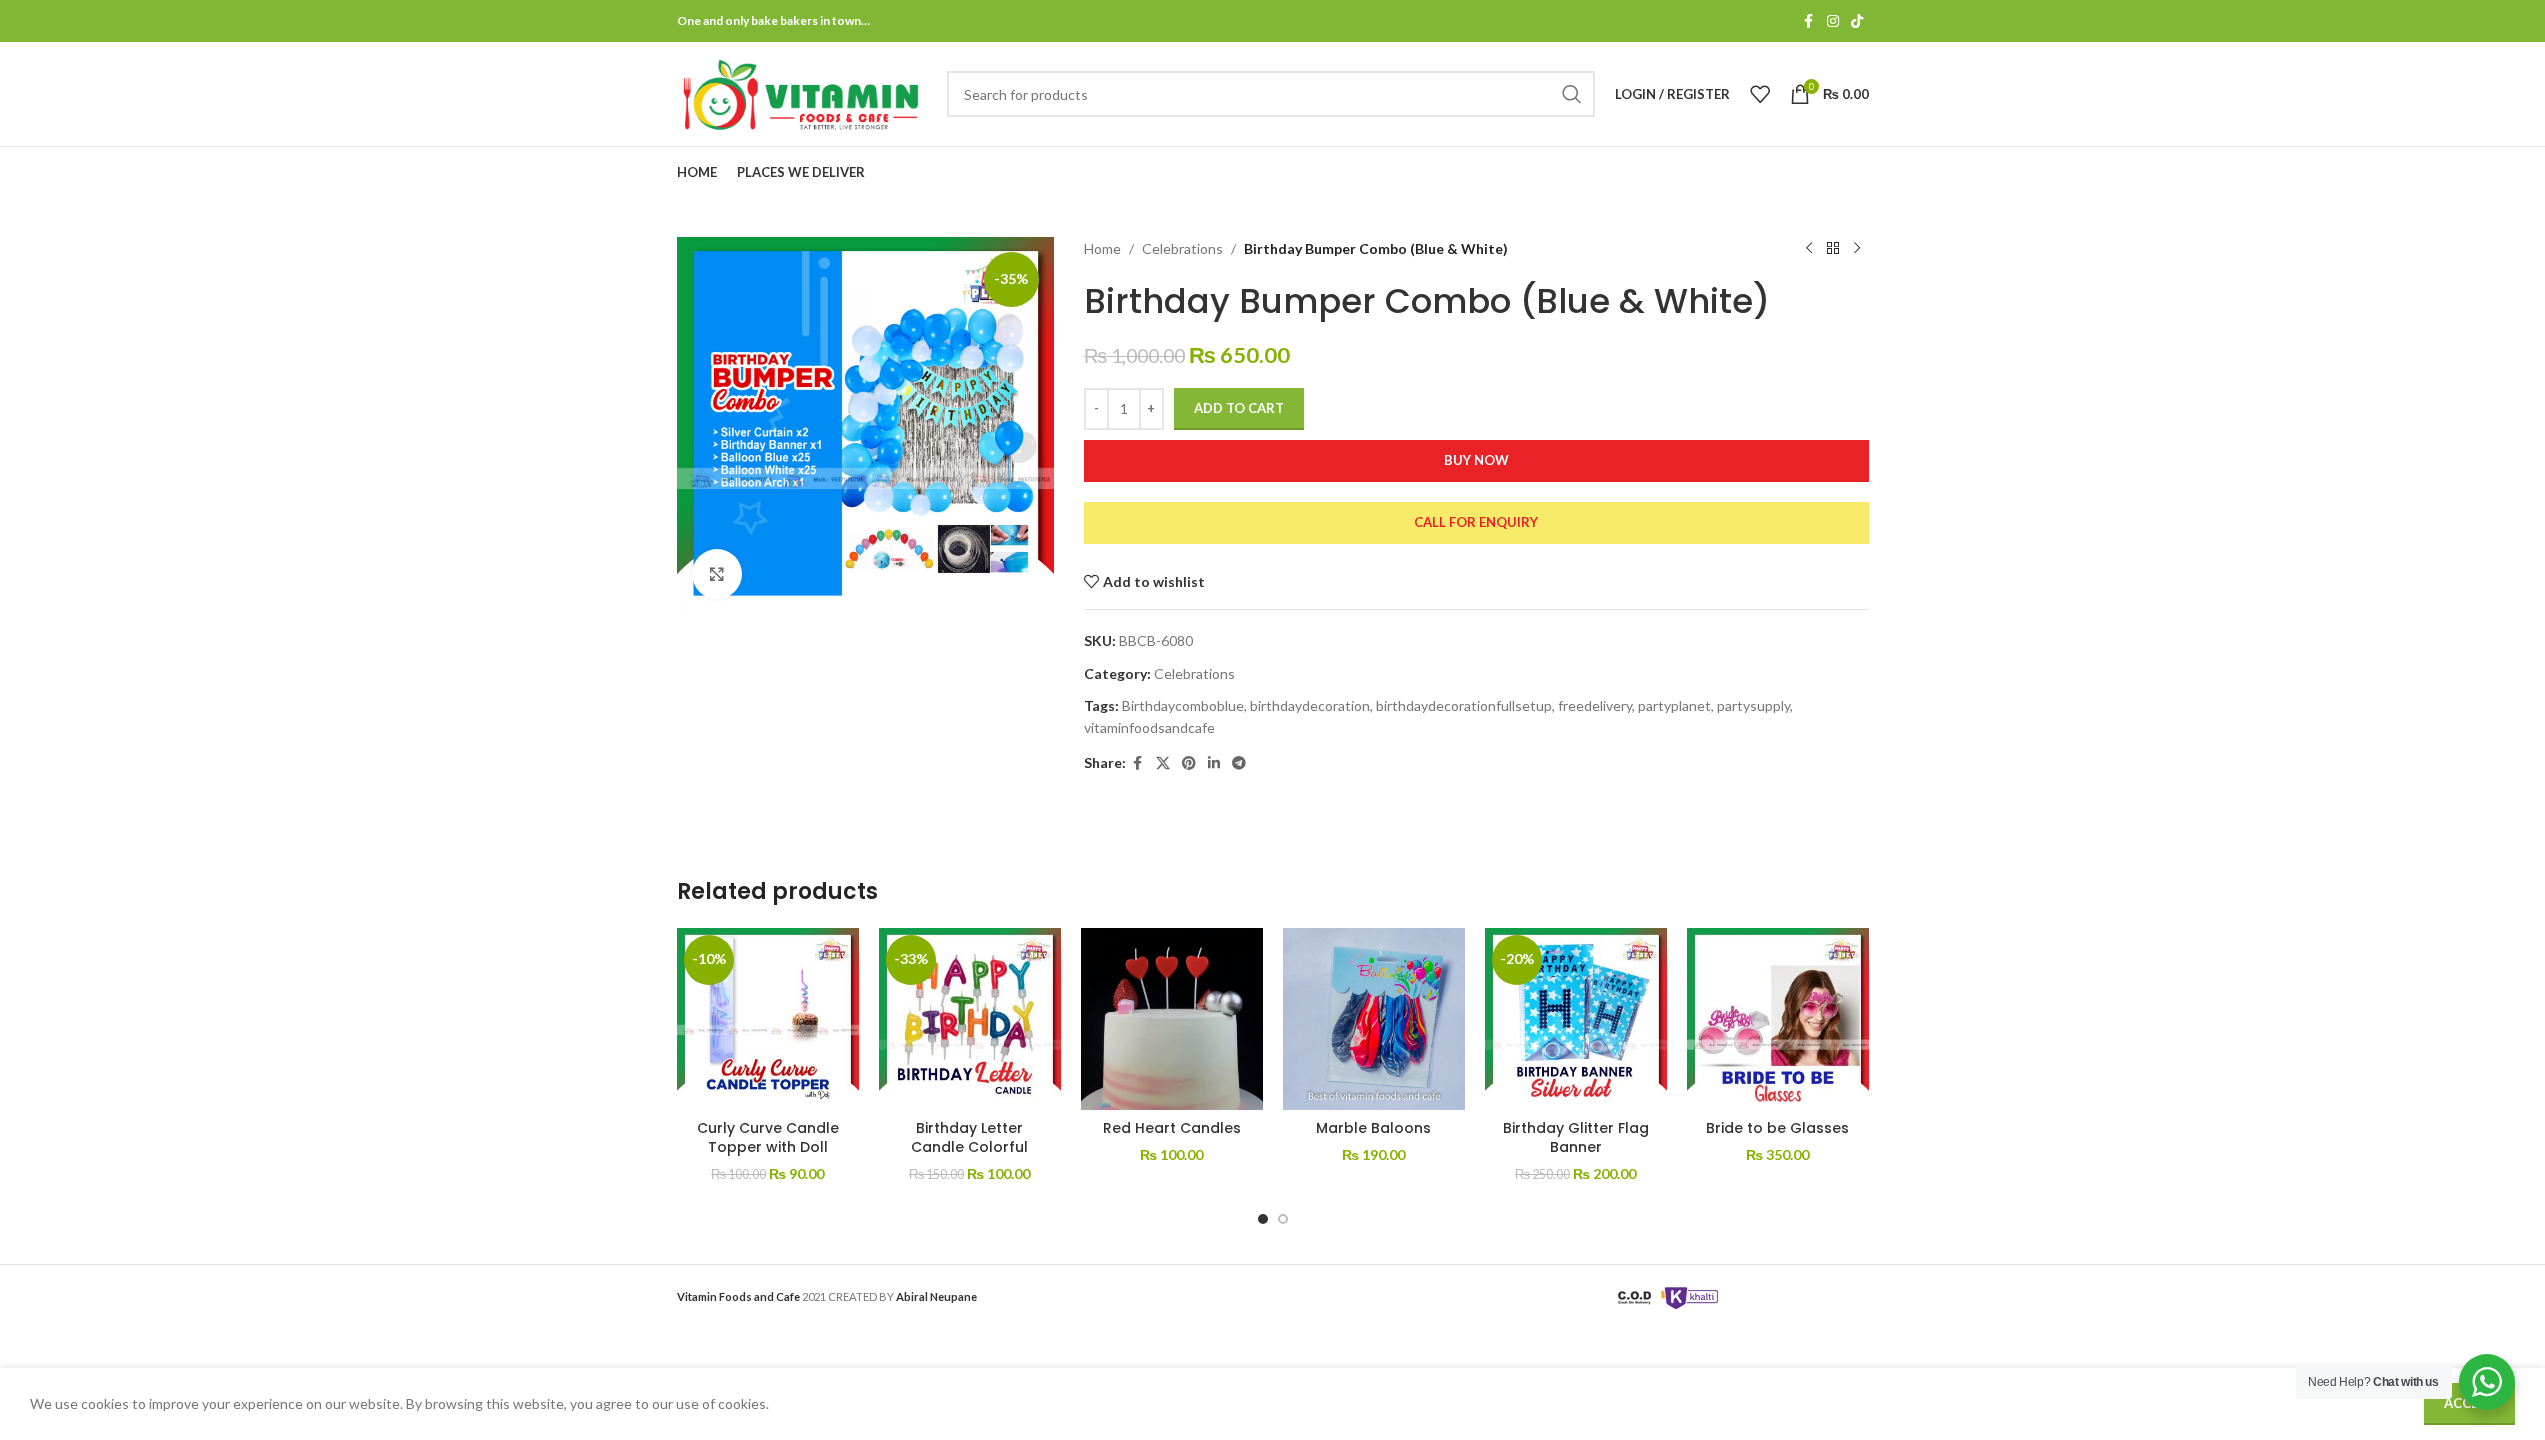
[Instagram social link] (1833, 21)
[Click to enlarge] (717, 574)
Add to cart (1239, 408)
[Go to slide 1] (1263, 1219)
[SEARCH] (1572, 94)
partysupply (1753, 705)
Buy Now (1476, 460)
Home (1102, 248)
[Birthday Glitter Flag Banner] (1576, 1019)
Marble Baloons (1373, 1128)
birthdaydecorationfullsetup (1464, 705)
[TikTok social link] (1857, 21)
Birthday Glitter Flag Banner (1576, 1138)
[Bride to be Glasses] (1778, 1019)
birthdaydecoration (1310, 705)
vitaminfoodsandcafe (1149, 727)
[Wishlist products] (1760, 94)
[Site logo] (802, 92)
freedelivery (1595, 705)
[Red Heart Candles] (1172, 1019)
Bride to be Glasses (1777, 1128)
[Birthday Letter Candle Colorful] (970, 1019)
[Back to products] (1833, 249)
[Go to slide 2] (1283, 1219)
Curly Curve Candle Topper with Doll (768, 1138)
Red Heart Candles (1172, 1128)
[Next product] (1857, 249)
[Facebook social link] (1809, 21)
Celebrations (1182, 248)
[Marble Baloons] (1374, 1019)
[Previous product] (1809, 249)
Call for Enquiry (1476, 522)
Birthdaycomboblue (1183, 705)
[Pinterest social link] (1189, 763)
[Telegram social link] (1239, 763)
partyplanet (1674, 705)
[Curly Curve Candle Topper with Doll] (768, 1019)
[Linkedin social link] (1214, 763)
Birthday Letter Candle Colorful (969, 1138)
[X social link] (1163, 763)
